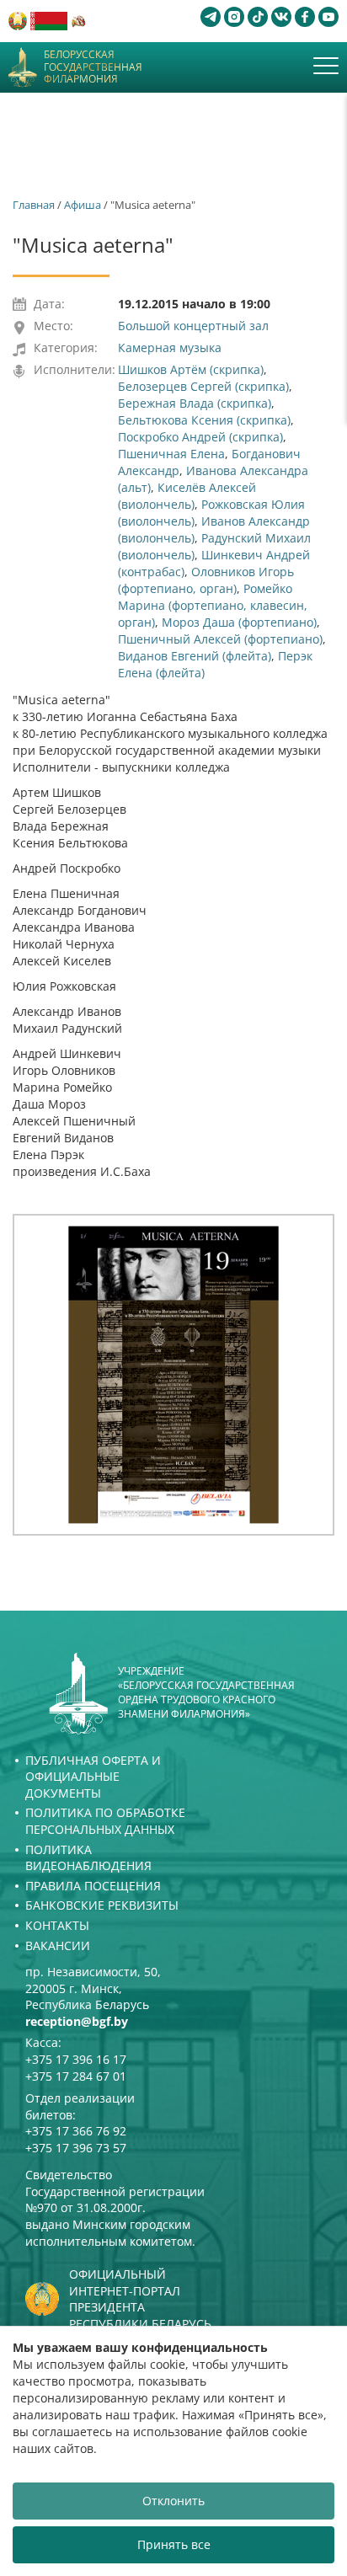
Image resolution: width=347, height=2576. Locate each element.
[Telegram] (211, 17)
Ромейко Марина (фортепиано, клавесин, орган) (213, 605)
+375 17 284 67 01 (76, 2076)
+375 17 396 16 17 (76, 2059)
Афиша (83, 205)
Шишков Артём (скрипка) (191, 369)
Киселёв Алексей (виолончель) (187, 496)
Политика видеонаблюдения (88, 1858)
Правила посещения (93, 1886)
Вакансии (58, 1945)
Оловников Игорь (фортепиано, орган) (206, 580)
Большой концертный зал (193, 326)
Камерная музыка (170, 347)
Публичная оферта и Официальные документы (93, 1777)
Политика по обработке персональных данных (105, 1821)
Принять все (174, 2544)
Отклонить (173, 2501)
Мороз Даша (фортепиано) (239, 622)
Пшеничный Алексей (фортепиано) (220, 639)
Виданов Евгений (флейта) (195, 656)
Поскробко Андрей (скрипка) (200, 437)
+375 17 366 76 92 (76, 2131)
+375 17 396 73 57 (76, 2148)
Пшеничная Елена (171, 454)
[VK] (281, 17)
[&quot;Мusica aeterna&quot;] (173, 1375)
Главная (34, 205)
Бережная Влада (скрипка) (195, 403)
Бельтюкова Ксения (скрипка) (204, 420)
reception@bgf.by (77, 2021)
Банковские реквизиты (102, 1905)
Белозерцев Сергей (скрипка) (203, 386)
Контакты (57, 1925)
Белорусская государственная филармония (93, 67)
